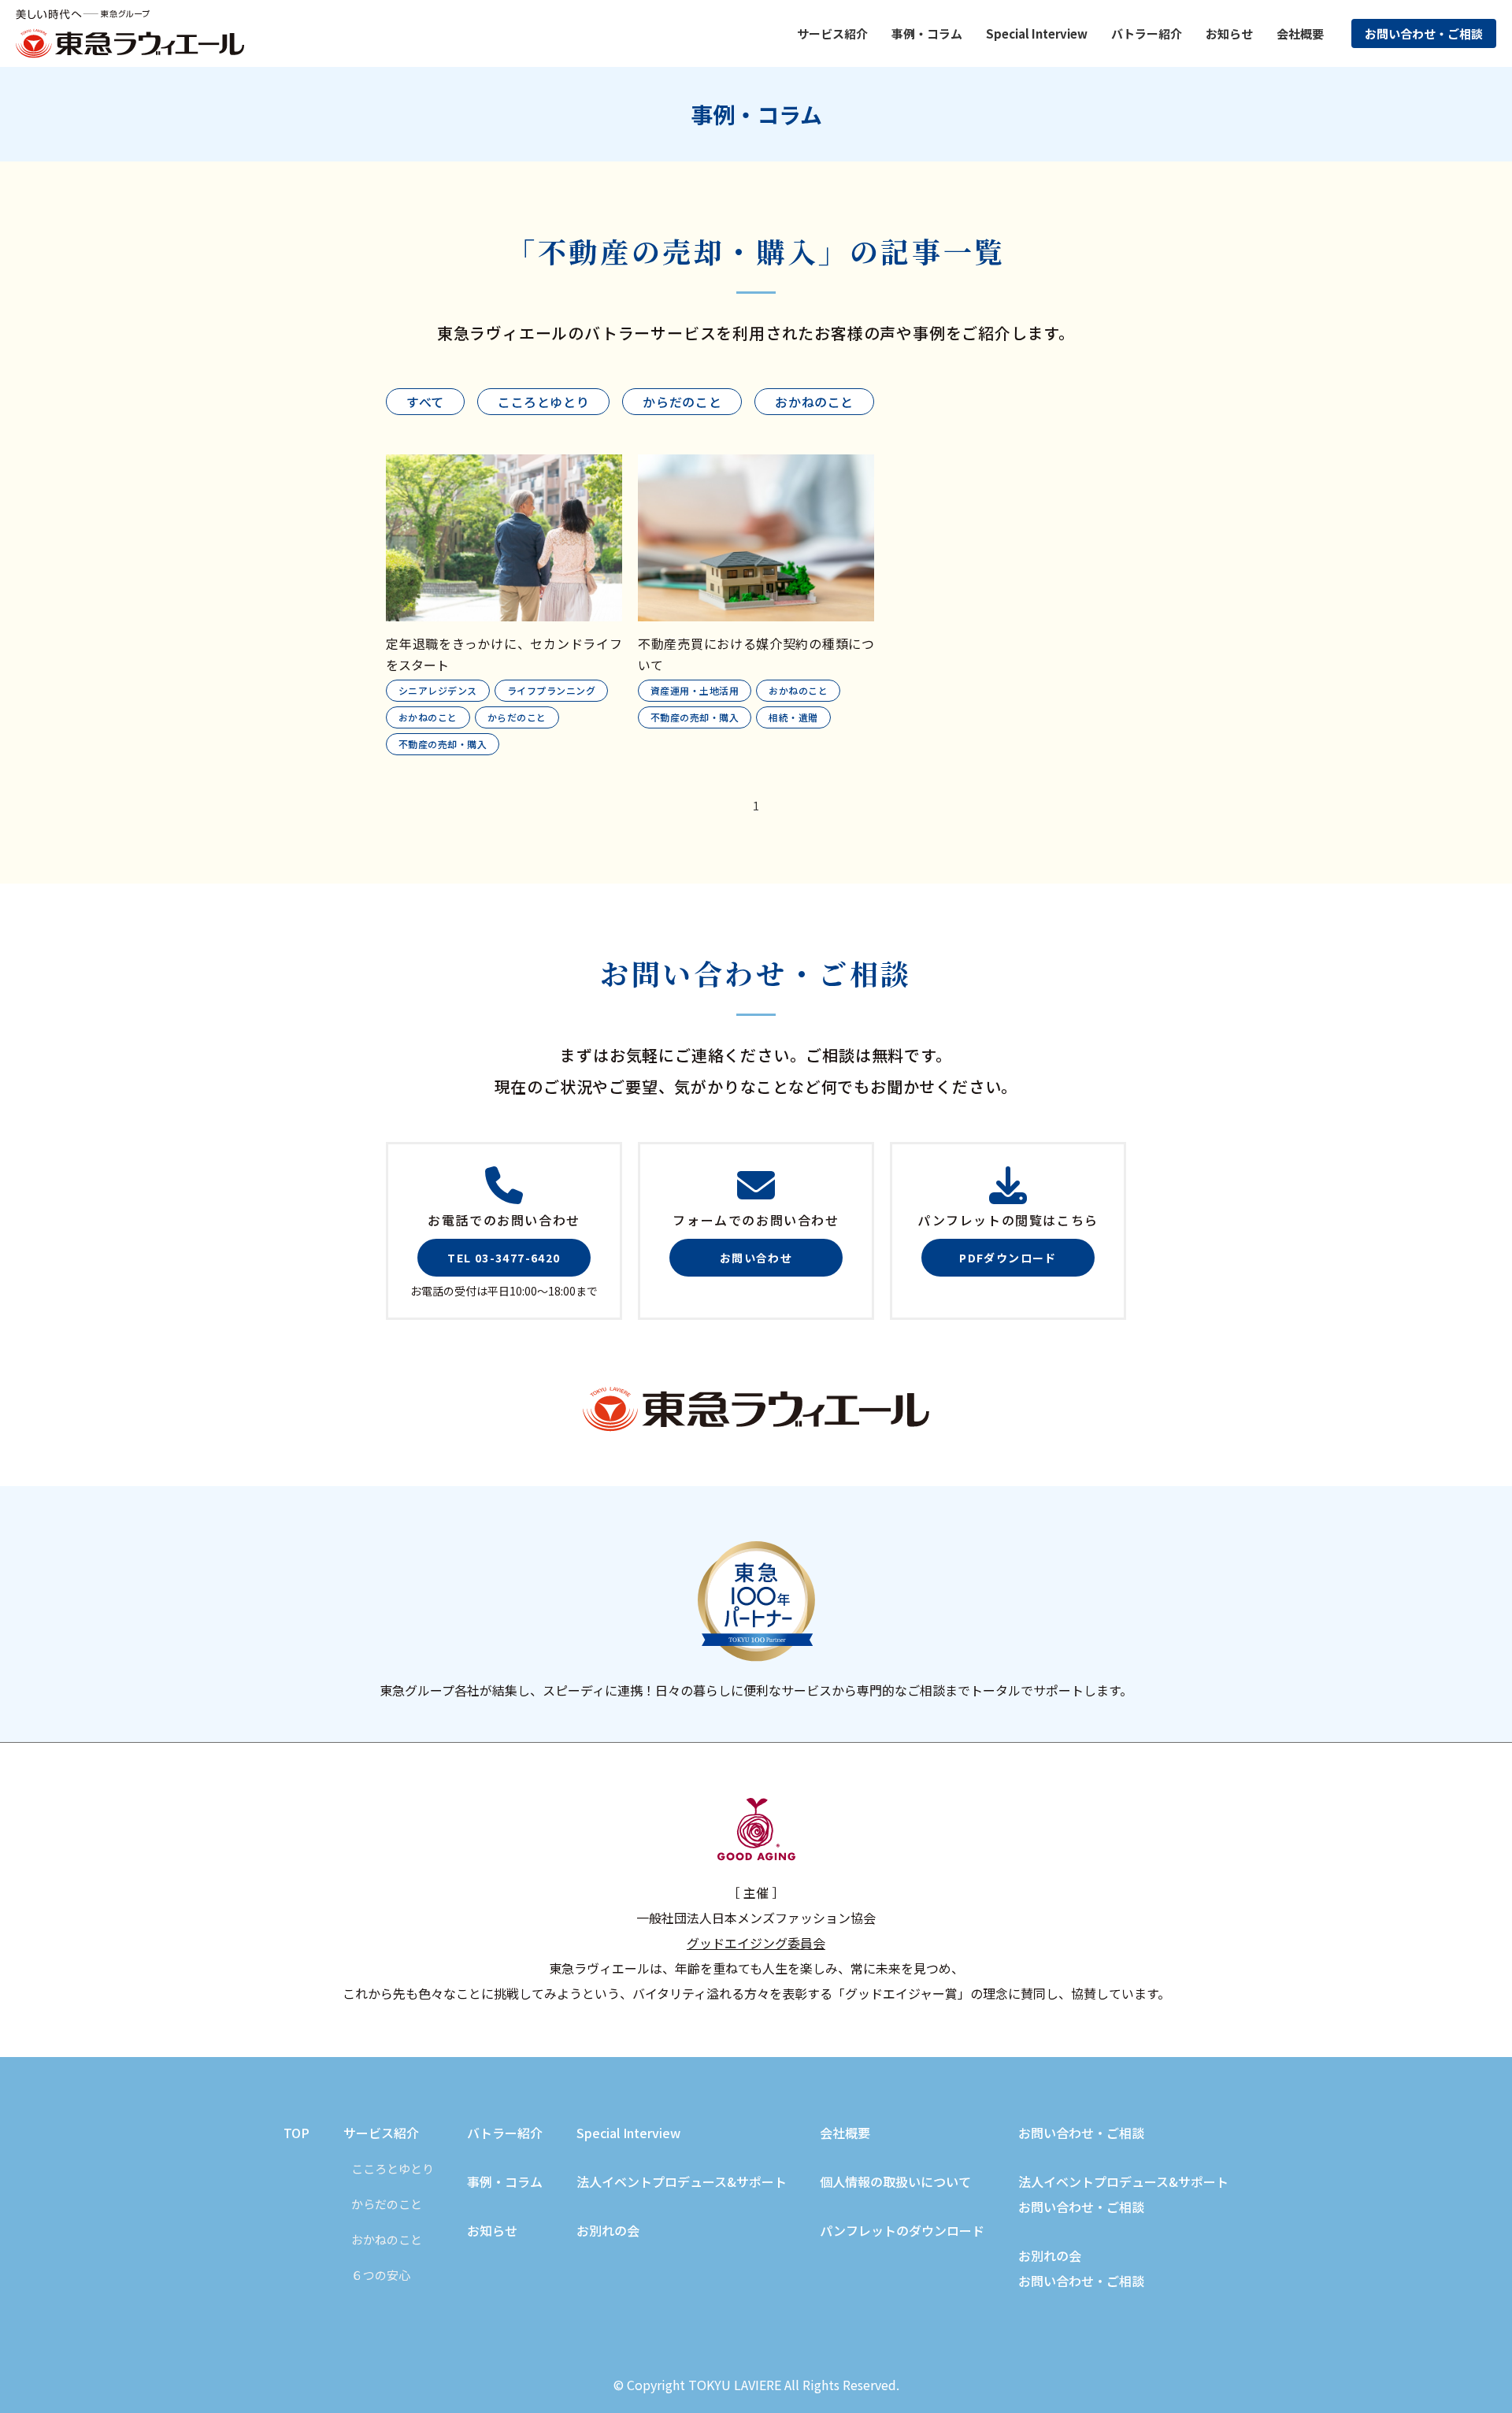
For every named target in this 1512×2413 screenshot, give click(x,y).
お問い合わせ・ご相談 (1424, 33)
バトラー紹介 (1147, 33)
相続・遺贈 (793, 717)
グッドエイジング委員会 (756, 1943)
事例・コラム (505, 2181)
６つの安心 (381, 2275)
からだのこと (682, 402)
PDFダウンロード (1008, 1258)
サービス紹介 (381, 2133)
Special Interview (1037, 33)
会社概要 (1300, 33)
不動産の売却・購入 (443, 744)
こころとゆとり (543, 402)
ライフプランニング (551, 690)
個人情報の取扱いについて (895, 2181)
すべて (425, 402)
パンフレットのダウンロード (902, 2230)
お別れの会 (608, 2230)
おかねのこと (814, 402)
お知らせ (1229, 33)
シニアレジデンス (438, 690)
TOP (296, 2133)
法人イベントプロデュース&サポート (682, 2181)
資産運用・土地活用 (695, 690)
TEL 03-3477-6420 (504, 1258)
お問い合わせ (756, 1258)
